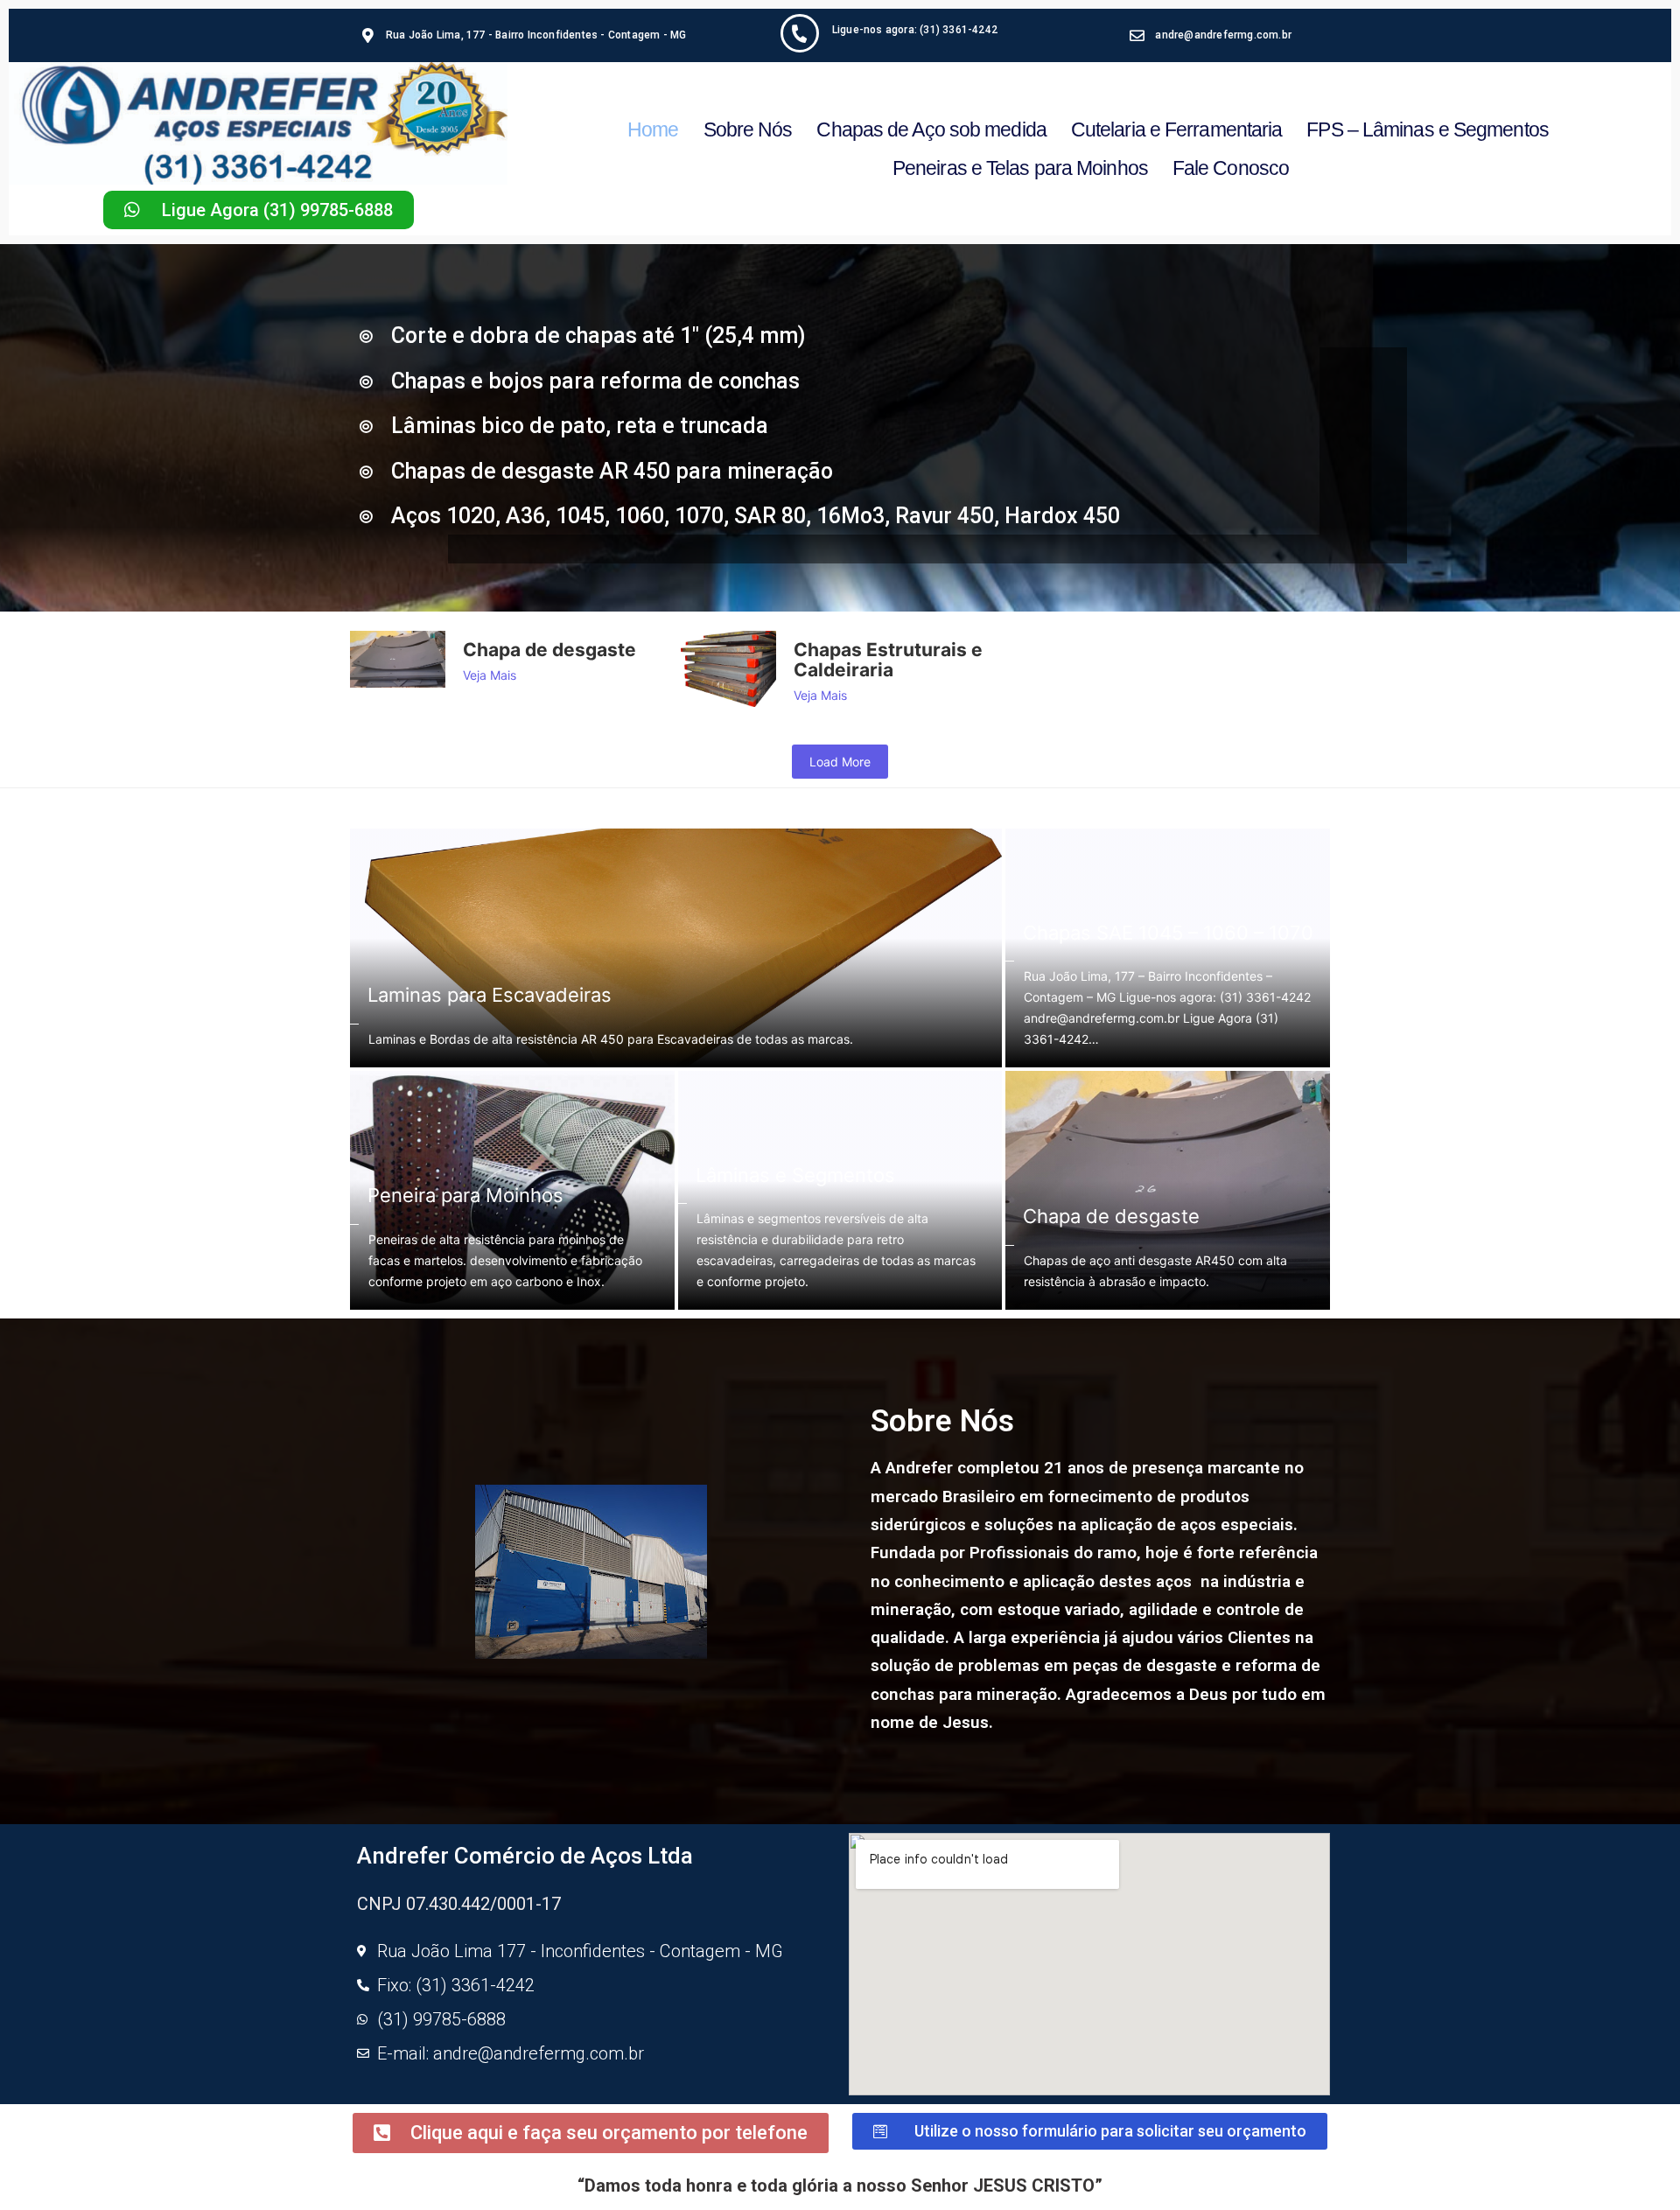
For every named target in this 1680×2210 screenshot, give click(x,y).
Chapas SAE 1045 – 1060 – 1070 (1168, 933)
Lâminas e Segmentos (795, 1175)
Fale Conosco (1231, 168)
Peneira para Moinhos (465, 1195)
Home (653, 129)
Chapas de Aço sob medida (931, 129)
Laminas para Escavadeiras (490, 995)
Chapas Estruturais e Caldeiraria (888, 660)
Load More (840, 762)
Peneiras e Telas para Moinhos (1020, 168)
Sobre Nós (748, 129)
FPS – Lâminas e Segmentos (1428, 129)
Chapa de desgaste (549, 650)
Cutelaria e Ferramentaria (1177, 129)
